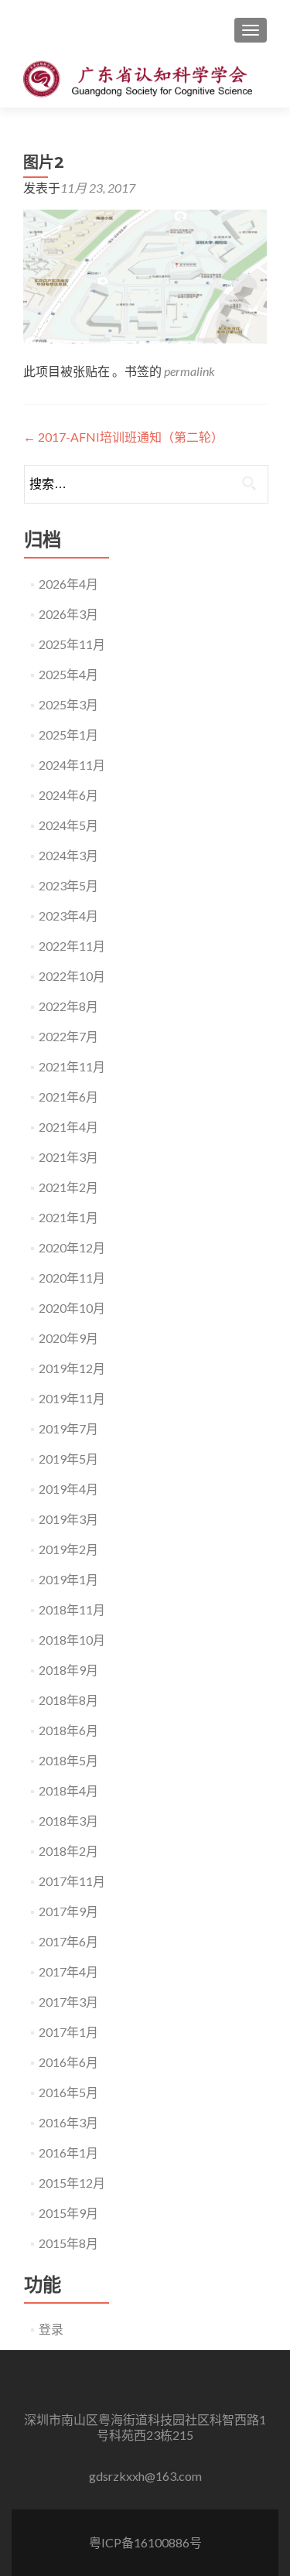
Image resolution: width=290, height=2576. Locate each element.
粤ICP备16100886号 (145, 2542)
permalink (189, 371)
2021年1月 (68, 1217)
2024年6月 (68, 795)
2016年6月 (68, 2062)
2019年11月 (72, 1398)
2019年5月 (68, 1459)
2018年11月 (72, 1609)
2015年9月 (68, 2213)
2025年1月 (68, 735)
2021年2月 (68, 1187)
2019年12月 (72, 1368)
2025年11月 (72, 644)
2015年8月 (68, 2243)
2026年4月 (68, 584)
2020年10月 (72, 1308)
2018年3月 (68, 1821)
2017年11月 (72, 1881)
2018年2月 (68, 1851)
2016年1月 (68, 2152)
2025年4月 (68, 674)
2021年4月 (68, 1127)
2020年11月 (72, 1278)
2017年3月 (68, 2002)
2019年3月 (68, 1519)
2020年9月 (68, 1338)
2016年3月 (68, 2122)
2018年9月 (68, 1670)
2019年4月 (68, 1489)
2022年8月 (68, 1006)
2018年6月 (68, 1730)
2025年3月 (68, 704)
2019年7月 (68, 1428)
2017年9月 (68, 1911)
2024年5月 (68, 825)
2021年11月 (72, 1066)
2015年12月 (72, 2183)
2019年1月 (68, 1579)
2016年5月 (68, 2092)
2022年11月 (72, 946)
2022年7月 (68, 1036)
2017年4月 (68, 1971)
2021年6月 (68, 1097)
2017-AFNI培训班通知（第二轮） (123, 437)
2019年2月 (68, 1549)
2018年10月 (72, 1640)
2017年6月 (68, 1941)
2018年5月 (68, 1760)
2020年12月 (72, 1247)
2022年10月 (72, 976)
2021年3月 (68, 1157)
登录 (51, 2329)
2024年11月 (72, 765)
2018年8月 (68, 1700)
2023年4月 (68, 916)
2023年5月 (68, 885)
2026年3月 (68, 614)
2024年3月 (68, 855)
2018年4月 (68, 1790)
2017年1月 (68, 2032)
